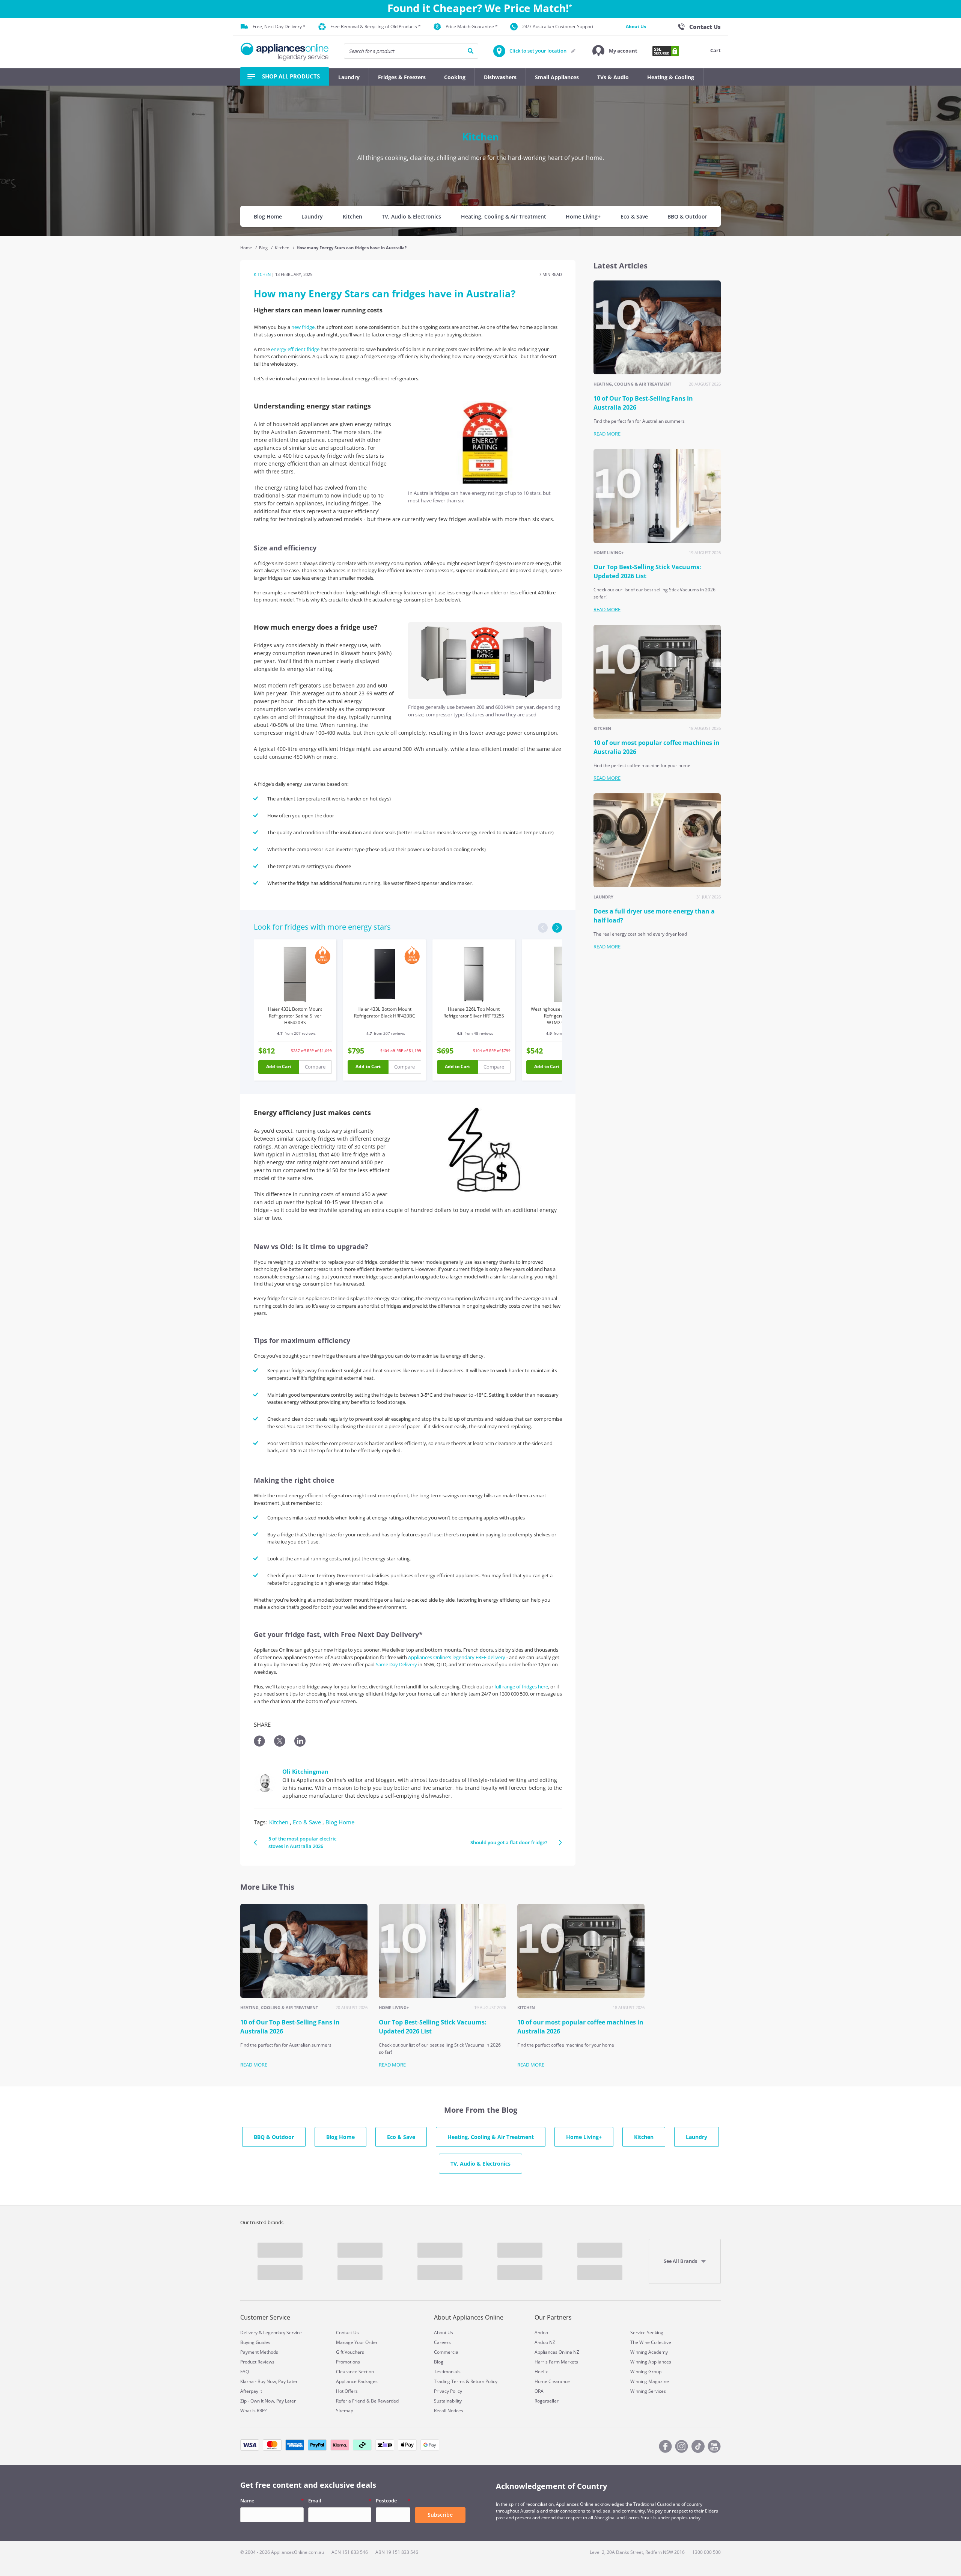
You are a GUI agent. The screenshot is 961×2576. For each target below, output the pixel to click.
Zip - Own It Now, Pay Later (268, 2401)
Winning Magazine (650, 2381)
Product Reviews (257, 2362)
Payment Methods (259, 2352)
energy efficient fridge (295, 349)
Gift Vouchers (350, 2352)
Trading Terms (449, 2381)
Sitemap (345, 2411)
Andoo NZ (545, 2342)
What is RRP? (253, 2411)
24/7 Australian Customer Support (558, 26)
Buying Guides (255, 2342)
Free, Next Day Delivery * (279, 26)
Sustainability (448, 2401)
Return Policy (484, 2381)
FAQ (245, 2372)
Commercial (447, 2352)
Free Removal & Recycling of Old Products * (376, 26)
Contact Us (347, 2333)
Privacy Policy (448, 2391)
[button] (615, 51)
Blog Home (268, 216)
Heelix (541, 2372)
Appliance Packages (357, 2381)
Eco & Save (634, 216)
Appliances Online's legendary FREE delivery (457, 1657)
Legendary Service (282, 2333)
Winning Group (646, 2372)
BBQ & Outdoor (687, 216)
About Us (636, 26)
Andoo (541, 2333)
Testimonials (447, 2372)
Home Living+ (583, 216)
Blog (264, 248)
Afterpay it (251, 2391)
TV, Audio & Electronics (411, 216)
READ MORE (607, 434)
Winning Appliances (651, 2362)
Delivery (249, 2333)
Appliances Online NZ (557, 2352)
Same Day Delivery (396, 1664)
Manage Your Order (357, 2342)
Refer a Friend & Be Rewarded (367, 2401)
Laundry (312, 216)
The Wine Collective (651, 2342)
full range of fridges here (521, 1687)
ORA (539, 2391)
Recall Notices (449, 2411)
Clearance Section (355, 2372)
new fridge (303, 327)
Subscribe (440, 2515)
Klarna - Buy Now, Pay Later (269, 2381)
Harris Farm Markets (556, 2362)
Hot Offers (347, 2391)
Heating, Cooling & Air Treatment (504, 216)
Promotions (348, 2362)
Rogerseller (547, 2401)
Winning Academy (649, 2352)
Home (247, 248)
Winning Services (648, 2391)
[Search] (471, 51)
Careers (442, 2342)
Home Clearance (552, 2381)
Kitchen (352, 216)
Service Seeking (647, 2333)
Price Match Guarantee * (472, 26)
